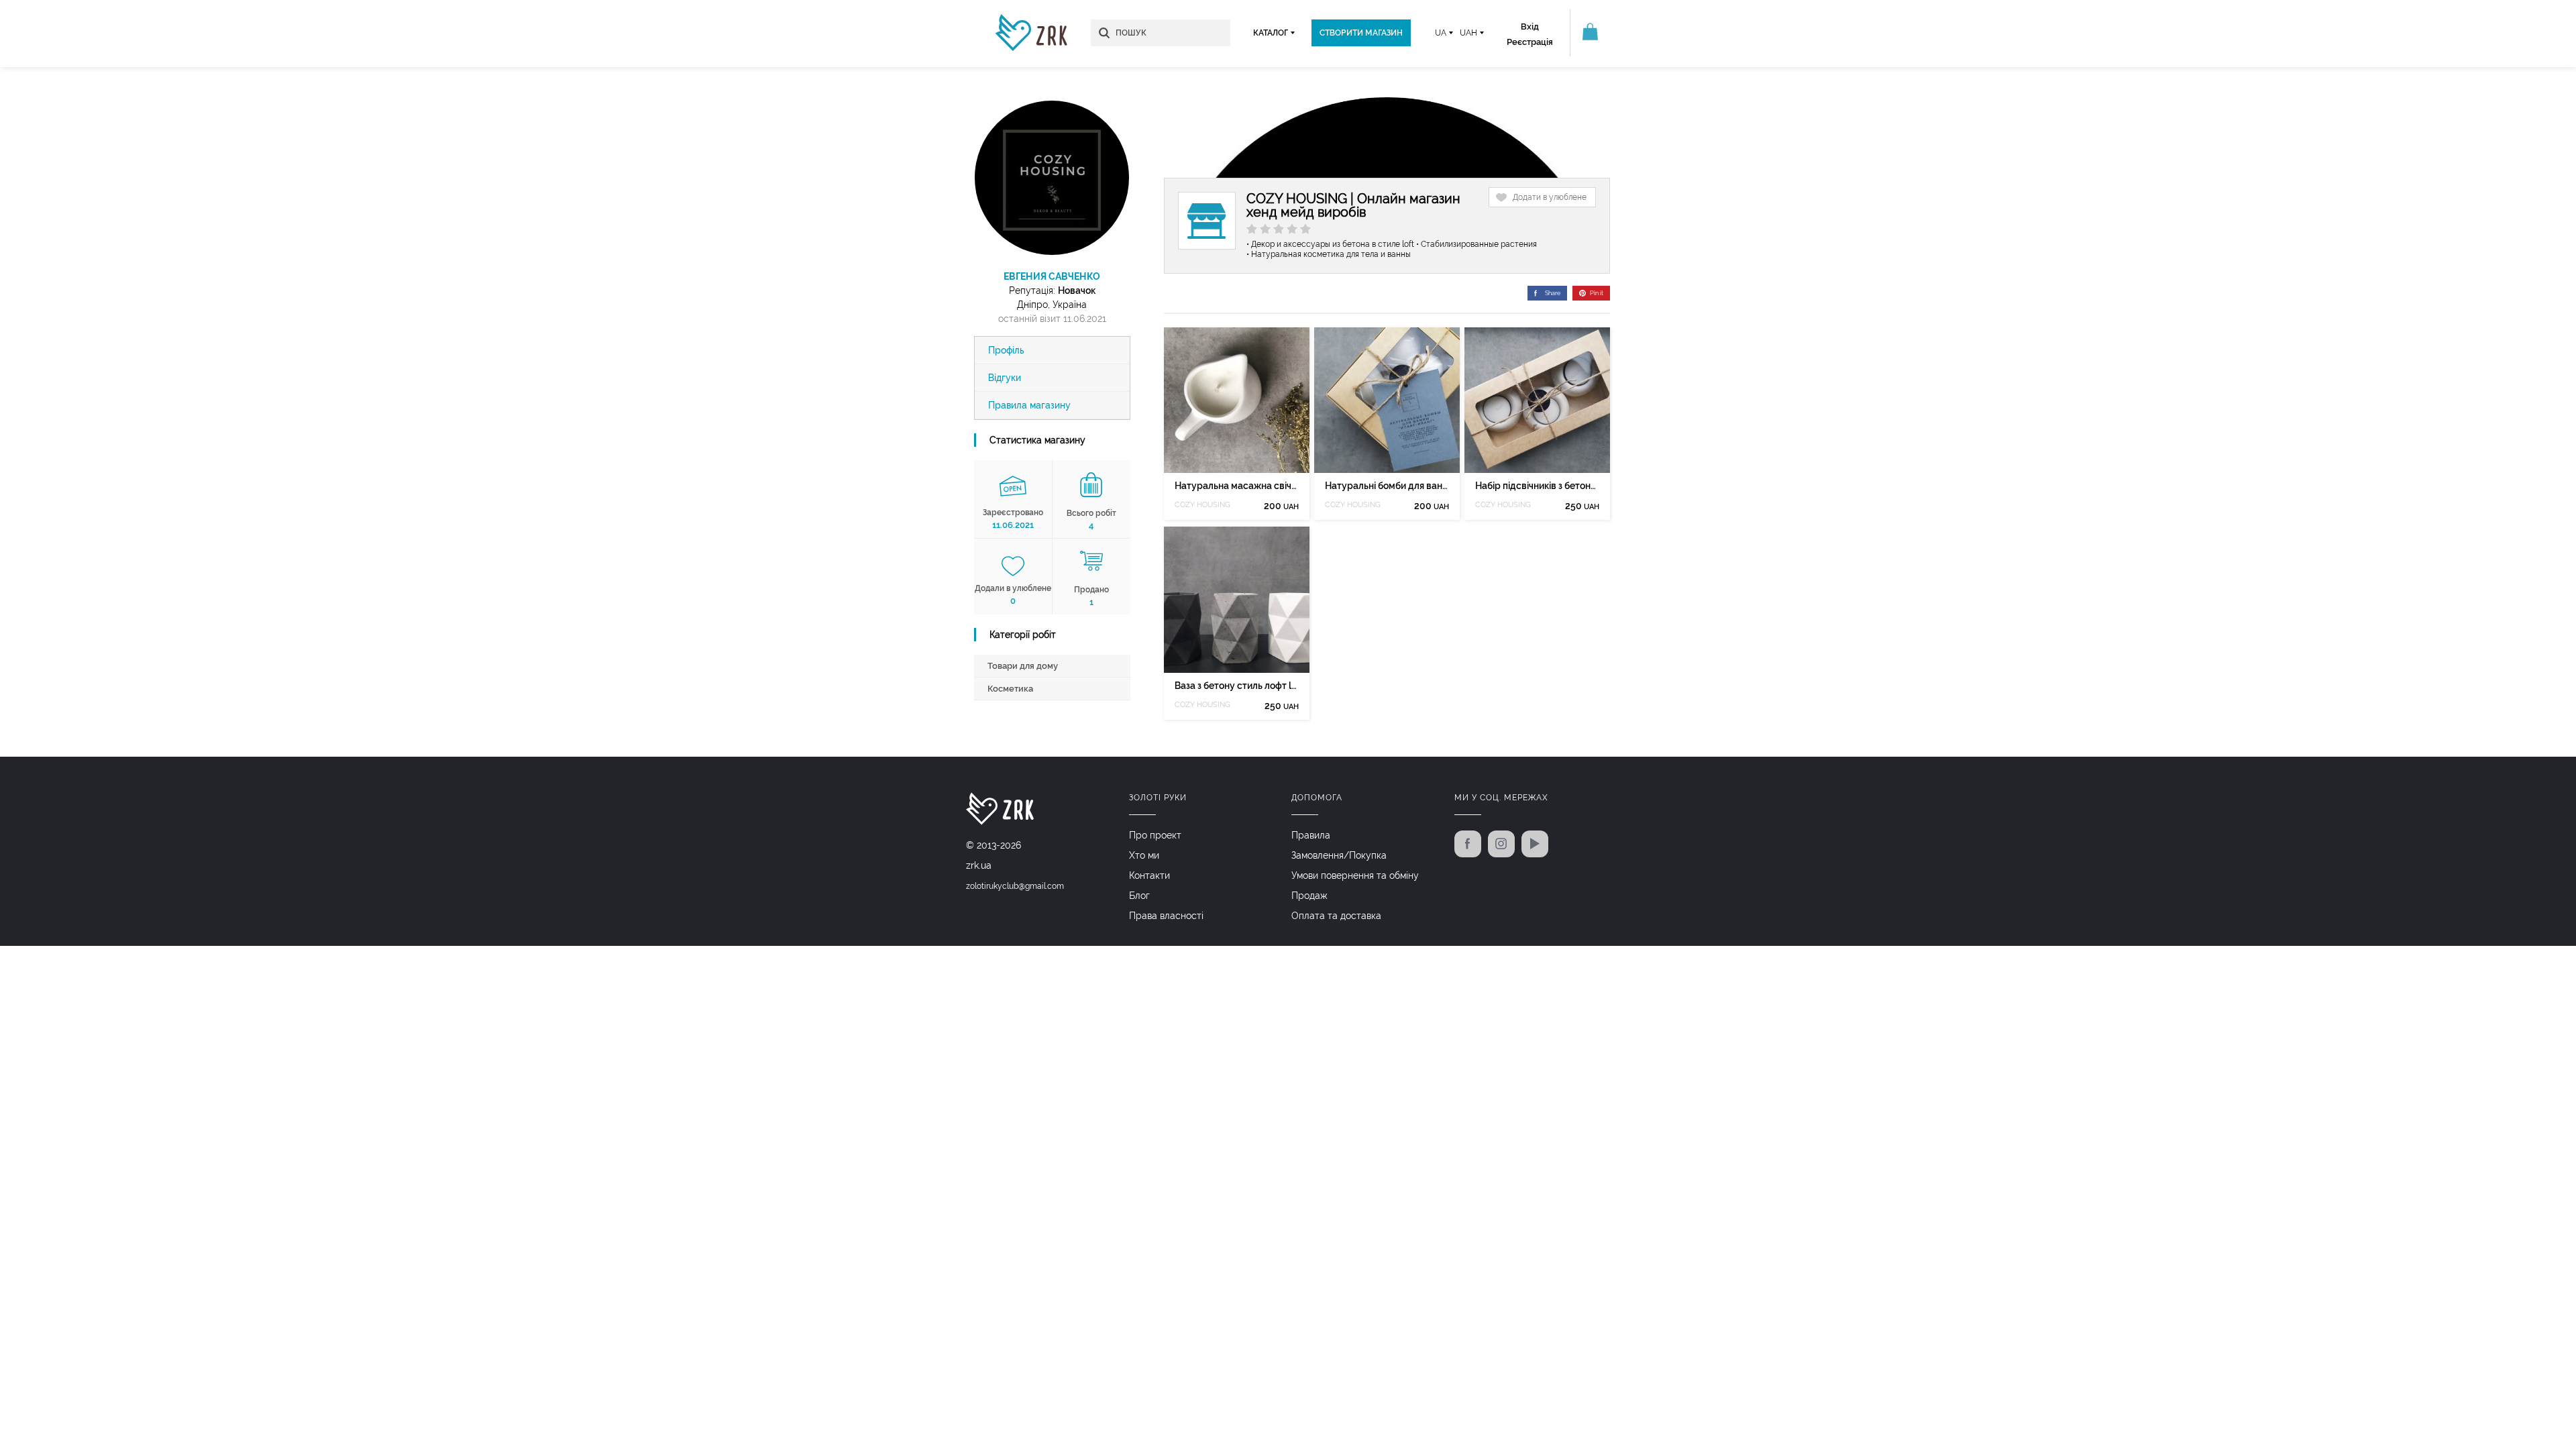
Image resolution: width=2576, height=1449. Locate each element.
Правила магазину (1029, 405)
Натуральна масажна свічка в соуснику (1237, 486)
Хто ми (1144, 855)
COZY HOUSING (1202, 505)
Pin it (1597, 293)
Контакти (1149, 875)
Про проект (1155, 835)
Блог (1139, 896)
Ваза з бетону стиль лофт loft (1237, 686)
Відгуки (1005, 378)
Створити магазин (1361, 33)
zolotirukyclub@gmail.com (1015, 886)
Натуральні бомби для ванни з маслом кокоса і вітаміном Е (1387, 486)
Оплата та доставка (1336, 916)
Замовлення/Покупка (1339, 855)
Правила (1311, 835)
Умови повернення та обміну (1355, 875)
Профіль (1006, 350)
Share (1553, 293)
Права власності (1166, 916)
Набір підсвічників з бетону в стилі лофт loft (1537, 486)
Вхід (1530, 26)
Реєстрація (1530, 42)
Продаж (1309, 896)
